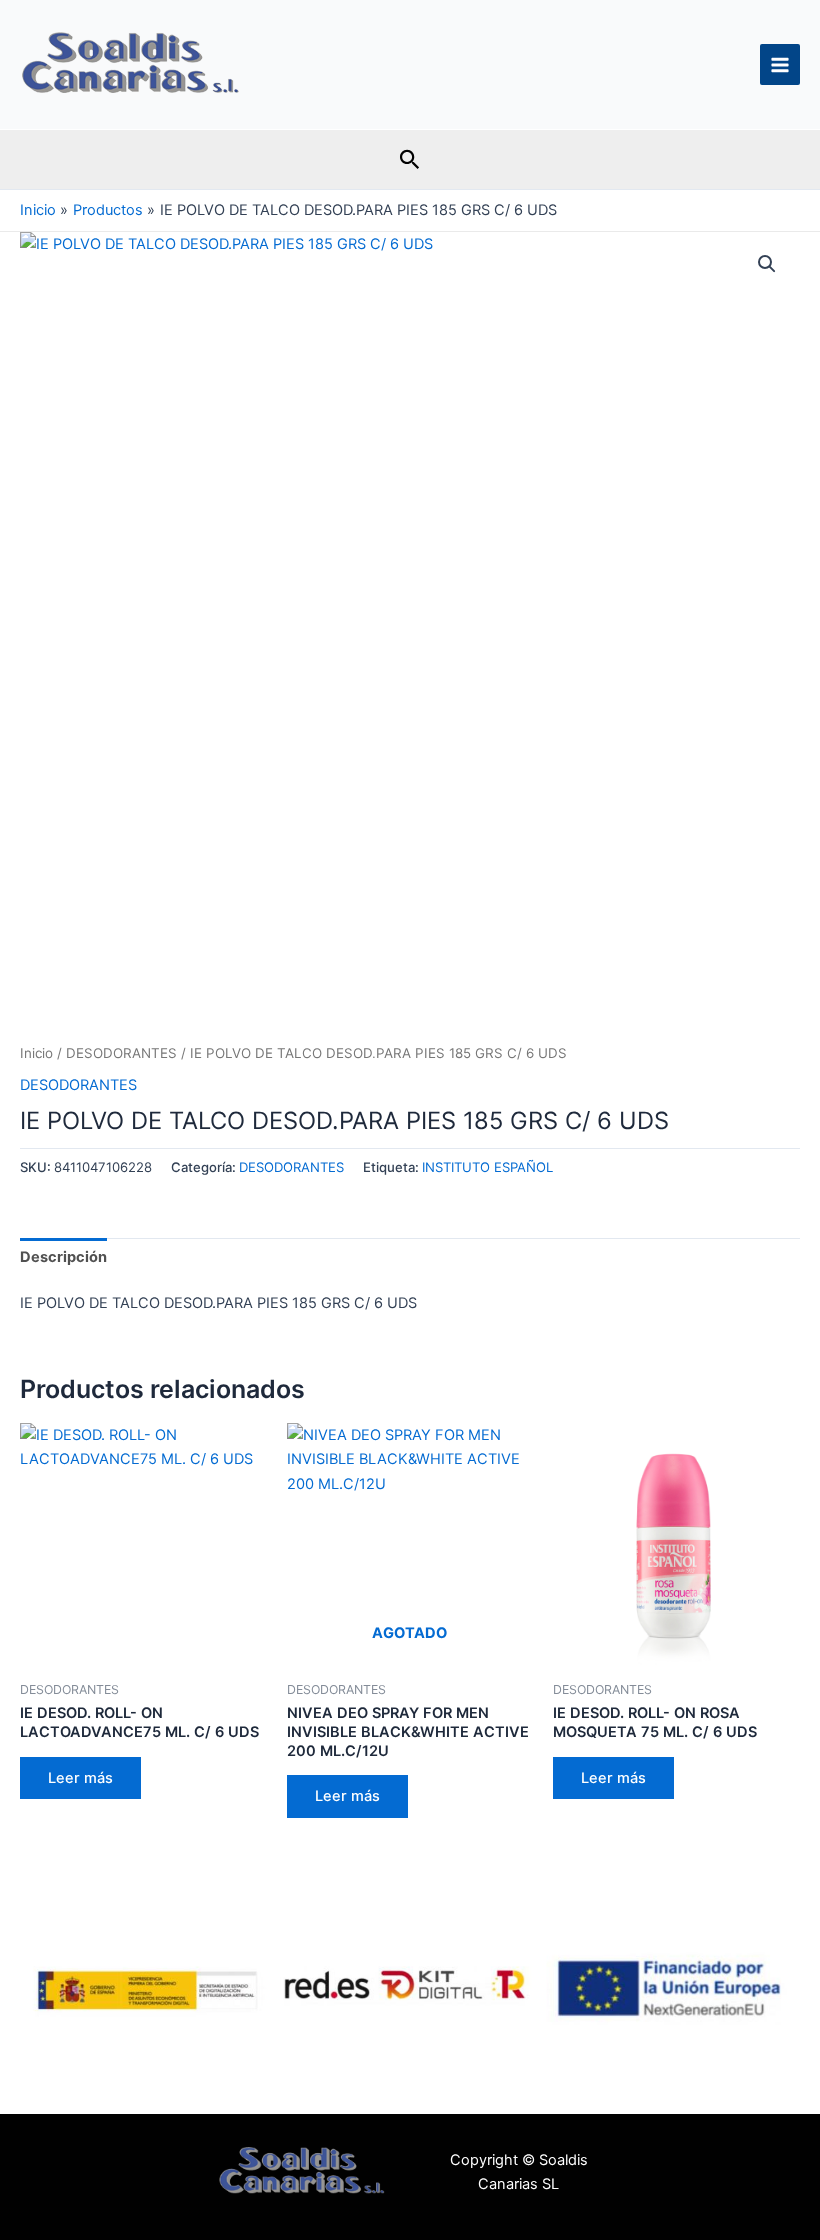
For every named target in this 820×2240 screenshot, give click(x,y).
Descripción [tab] (63, 1257)
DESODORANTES (121, 1053)
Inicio (36, 1053)
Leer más (80, 1778)
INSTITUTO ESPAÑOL (487, 1167)
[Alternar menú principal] (780, 64)
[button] (410, 160)
